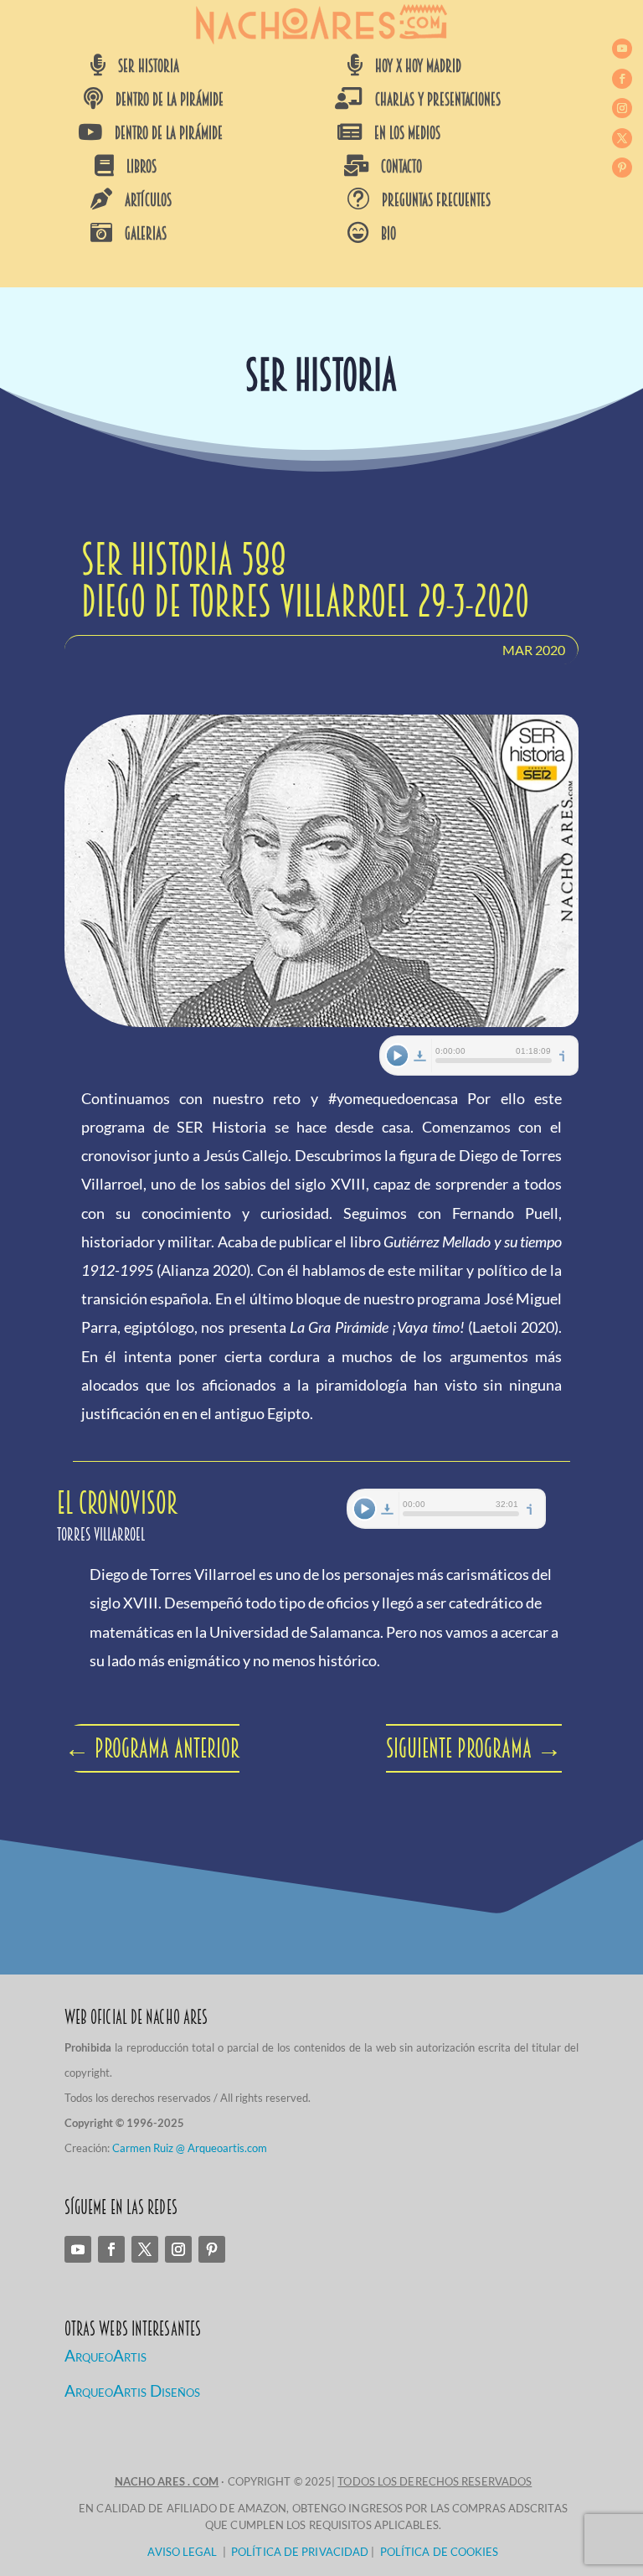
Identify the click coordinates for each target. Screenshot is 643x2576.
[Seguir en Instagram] (622, 108)
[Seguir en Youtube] (622, 49)
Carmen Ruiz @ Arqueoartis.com (190, 2148)
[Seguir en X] (622, 138)
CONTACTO (401, 167)
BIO (388, 234)
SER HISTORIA (149, 66)
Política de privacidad (300, 2552)
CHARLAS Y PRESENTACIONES (438, 100)
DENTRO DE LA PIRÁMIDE (170, 100)
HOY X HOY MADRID (418, 66)
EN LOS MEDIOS (407, 133)
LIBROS (141, 167)
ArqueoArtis (105, 2355)
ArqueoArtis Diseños (132, 2390)
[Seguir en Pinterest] (622, 168)
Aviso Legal (182, 2552)
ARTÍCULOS (148, 200)
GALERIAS (146, 234)
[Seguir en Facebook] (622, 79)
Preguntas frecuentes (436, 200)
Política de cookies (440, 2552)
